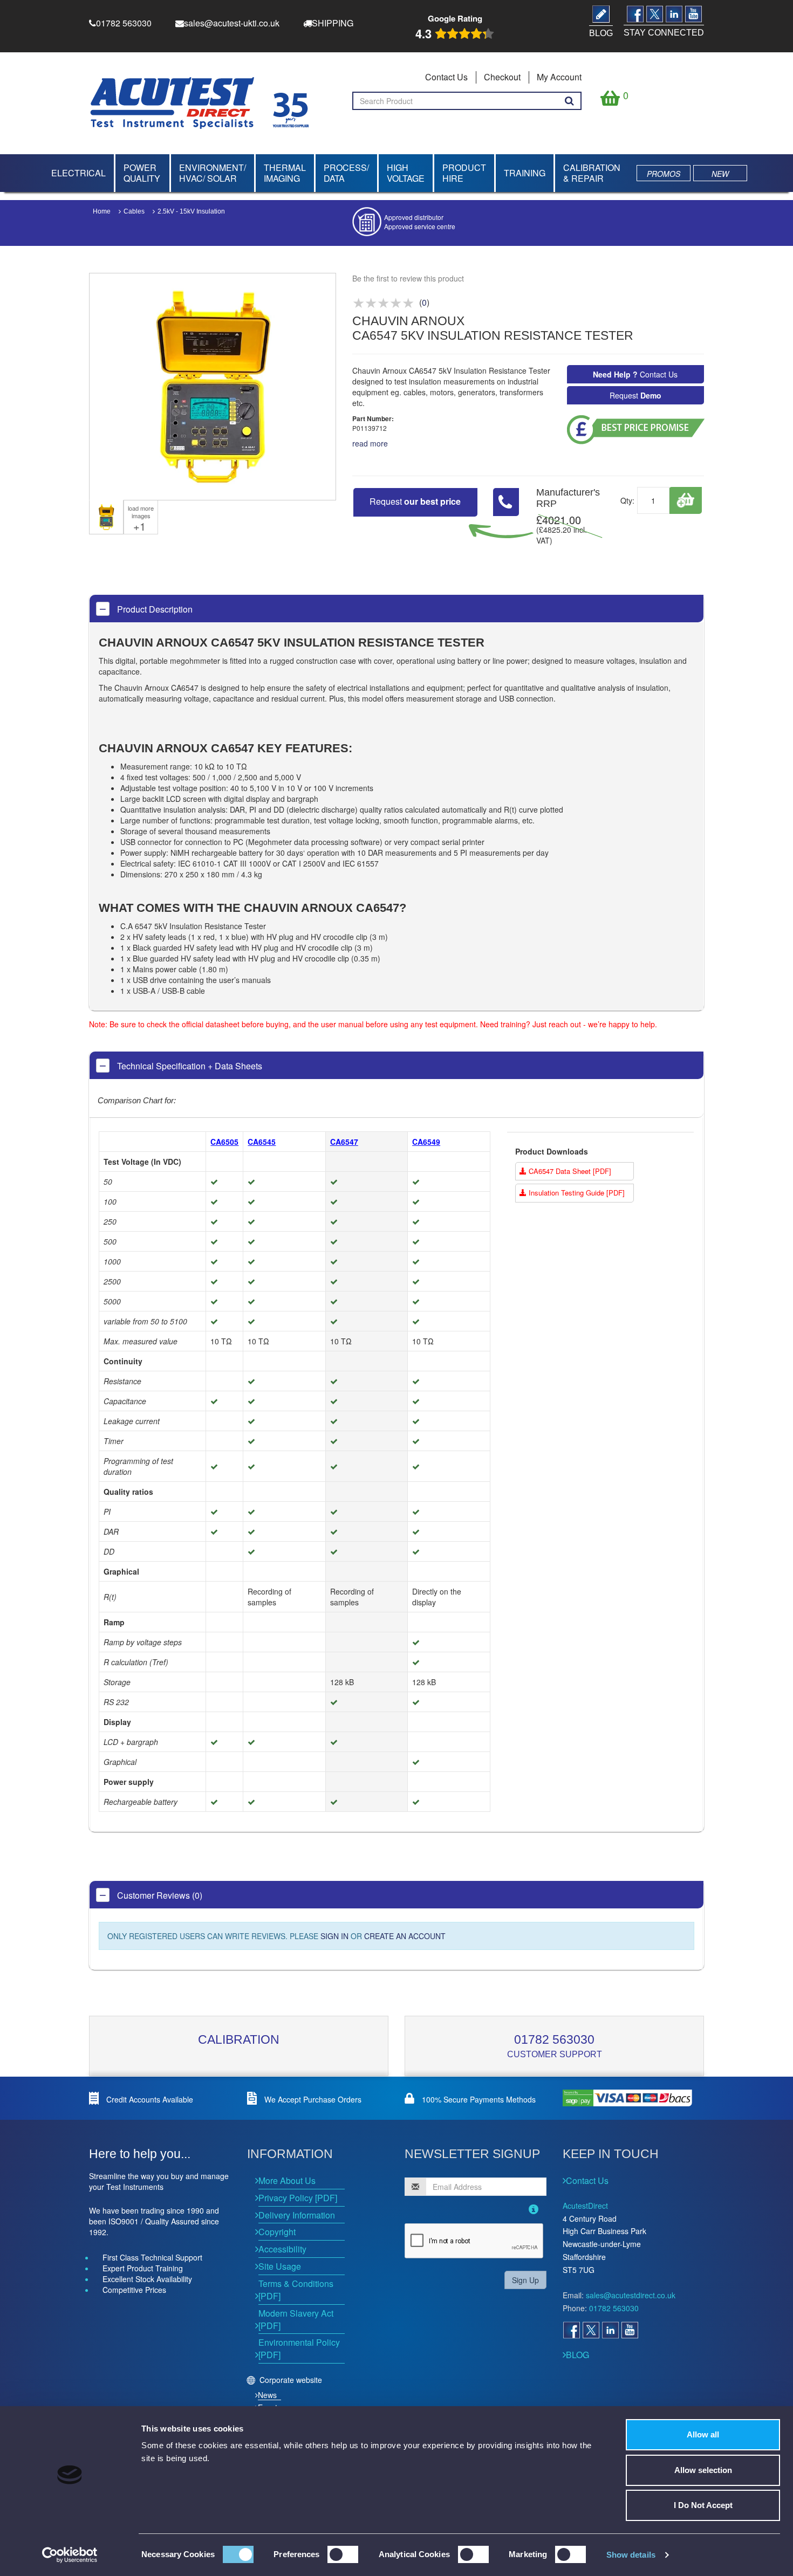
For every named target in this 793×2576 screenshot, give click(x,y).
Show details (631, 2555)
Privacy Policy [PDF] (298, 2198)
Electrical (78, 173)
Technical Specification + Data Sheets (189, 1066)
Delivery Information (297, 2215)
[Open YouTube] (630, 2330)
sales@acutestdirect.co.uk (631, 2295)
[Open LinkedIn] (610, 2330)
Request (635, 395)
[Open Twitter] (591, 2330)
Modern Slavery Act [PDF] (296, 2319)
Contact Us (446, 77)
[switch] (343, 2554)
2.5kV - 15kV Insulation (191, 211)
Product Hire (464, 173)
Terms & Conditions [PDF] (296, 2290)
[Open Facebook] (571, 2330)
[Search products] (569, 101)
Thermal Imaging (285, 173)
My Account (559, 77)
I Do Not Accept (703, 2505)
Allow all (703, 2434)
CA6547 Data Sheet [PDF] (569, 1171)
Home (102, 211)
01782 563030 (554, 2039)
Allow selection (703, 2470)
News (267, 2395)
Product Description (154, 609)
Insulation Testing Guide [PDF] (576, 1193)
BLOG (577, 2355)
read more (370, 443)
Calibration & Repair (592, 173)
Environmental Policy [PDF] (299, 2348)
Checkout (502, 77)
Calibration (239, 2039)
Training (525, 173)
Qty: (627, 500)
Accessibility (282, 2249)
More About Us (287, 2180)
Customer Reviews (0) (159, 1895)
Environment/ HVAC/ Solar (213, 173)
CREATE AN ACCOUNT (405, 1936)
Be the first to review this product (408, 278)
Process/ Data (346, 173)
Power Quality (142, 173)
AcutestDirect (585, 2206)
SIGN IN (334, 1936)
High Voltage (406, 173)
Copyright (277, 2232)
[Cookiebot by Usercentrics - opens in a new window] (70, 2555)
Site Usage (280, 2266)
